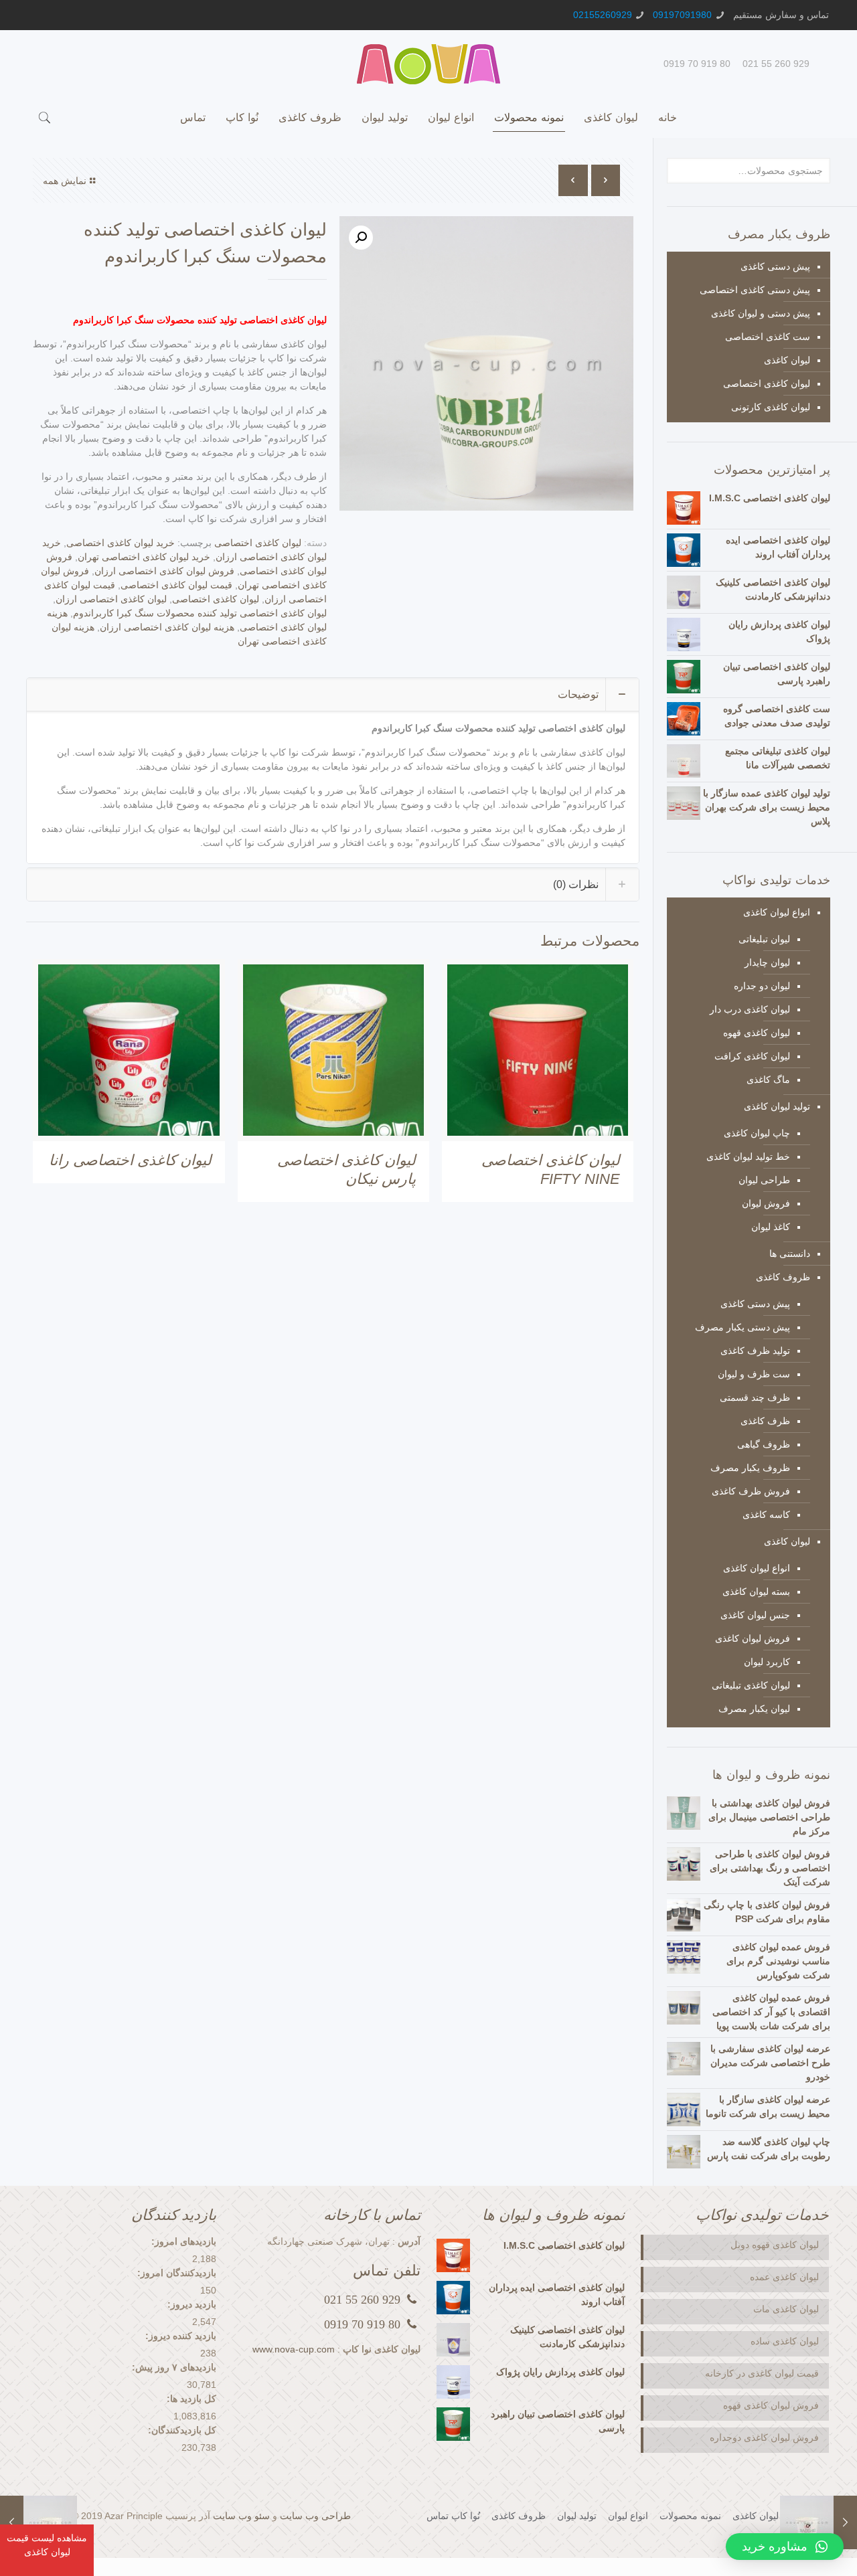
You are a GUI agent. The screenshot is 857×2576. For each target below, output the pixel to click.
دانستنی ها (790, 1254)
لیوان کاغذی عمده (783, 2277)
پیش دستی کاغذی (775, 266)
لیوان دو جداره (762, 986)
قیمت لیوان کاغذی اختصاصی (176, 585)
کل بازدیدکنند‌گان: (182, 2430)
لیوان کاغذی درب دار (750, 1009)
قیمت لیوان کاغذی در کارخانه (762, 2373)
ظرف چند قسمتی (755, 1397)
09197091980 (682, 15)
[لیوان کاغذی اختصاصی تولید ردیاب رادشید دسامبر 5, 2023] (845, 2522)
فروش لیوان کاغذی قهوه (771, 2405)
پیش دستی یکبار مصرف (743, 1327)
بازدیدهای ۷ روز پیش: (174, 2367)
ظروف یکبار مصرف (750, 1468)
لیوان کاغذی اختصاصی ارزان (111, 599)
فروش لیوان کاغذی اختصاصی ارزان (164, 571)
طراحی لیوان (764, 1180)
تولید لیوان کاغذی (777, 1106)
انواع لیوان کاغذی (777, 912)
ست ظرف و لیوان (754, 1374)
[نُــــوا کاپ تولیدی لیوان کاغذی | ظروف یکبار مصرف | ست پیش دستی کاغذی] (428, 64)
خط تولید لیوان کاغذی (748, 1156)
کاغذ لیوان (771, 1227)
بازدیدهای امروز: (184, 2241)
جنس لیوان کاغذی (755, 1615)
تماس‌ (438, 2516)
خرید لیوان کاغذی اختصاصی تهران (144, 557)
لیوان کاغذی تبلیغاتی (751, 1685)
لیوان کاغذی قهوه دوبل (775, 2245)
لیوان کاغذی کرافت (752, 1056)
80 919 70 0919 (697, 64)
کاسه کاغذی (766, 1515)
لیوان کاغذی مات (786, 2309)
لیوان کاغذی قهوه (757, 1033)
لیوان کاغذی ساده (785, 2341)
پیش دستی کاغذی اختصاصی (755, 290)
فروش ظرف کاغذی (751, 1491)
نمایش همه (65, 181)
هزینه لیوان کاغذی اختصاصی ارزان (167, 627)
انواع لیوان (628, 2516)
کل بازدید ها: (191, 2399)
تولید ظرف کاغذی (755, 1351)
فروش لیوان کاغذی (753, 1638)
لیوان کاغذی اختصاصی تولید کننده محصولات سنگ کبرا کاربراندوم (200, 613)
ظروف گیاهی (764, 1444)
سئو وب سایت (241, 2516)
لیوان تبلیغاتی (764, 939)
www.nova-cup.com (294, 2349)
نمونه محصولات (690, 2516)
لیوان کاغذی (787, 360)
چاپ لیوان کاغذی (757, 1133)
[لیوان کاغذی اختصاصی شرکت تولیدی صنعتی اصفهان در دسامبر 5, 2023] (12, 2522)
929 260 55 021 (776, 64)
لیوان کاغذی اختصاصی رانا (130, 1160)
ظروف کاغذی (783, 1277)
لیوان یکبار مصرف (754, 1709)
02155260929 (603, 15)
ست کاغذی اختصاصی (768, 337)
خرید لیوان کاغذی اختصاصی (121, 543)
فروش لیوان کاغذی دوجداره (764, 2437)
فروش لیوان (766, 1203)
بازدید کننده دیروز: (181, 2336)
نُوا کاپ (466, 2516)
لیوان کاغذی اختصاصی (258, 543)
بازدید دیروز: (192, 2304)
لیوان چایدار (767, 962)
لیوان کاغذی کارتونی (771, 407)
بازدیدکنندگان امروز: (177, 2273)
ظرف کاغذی (765, 1421)
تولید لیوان (577, 2516)
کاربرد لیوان (767, 1662)
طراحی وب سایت (315, 2516)
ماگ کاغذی (768, 1080)
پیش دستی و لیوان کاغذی (761, 313)
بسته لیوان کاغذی (756, 1592)
